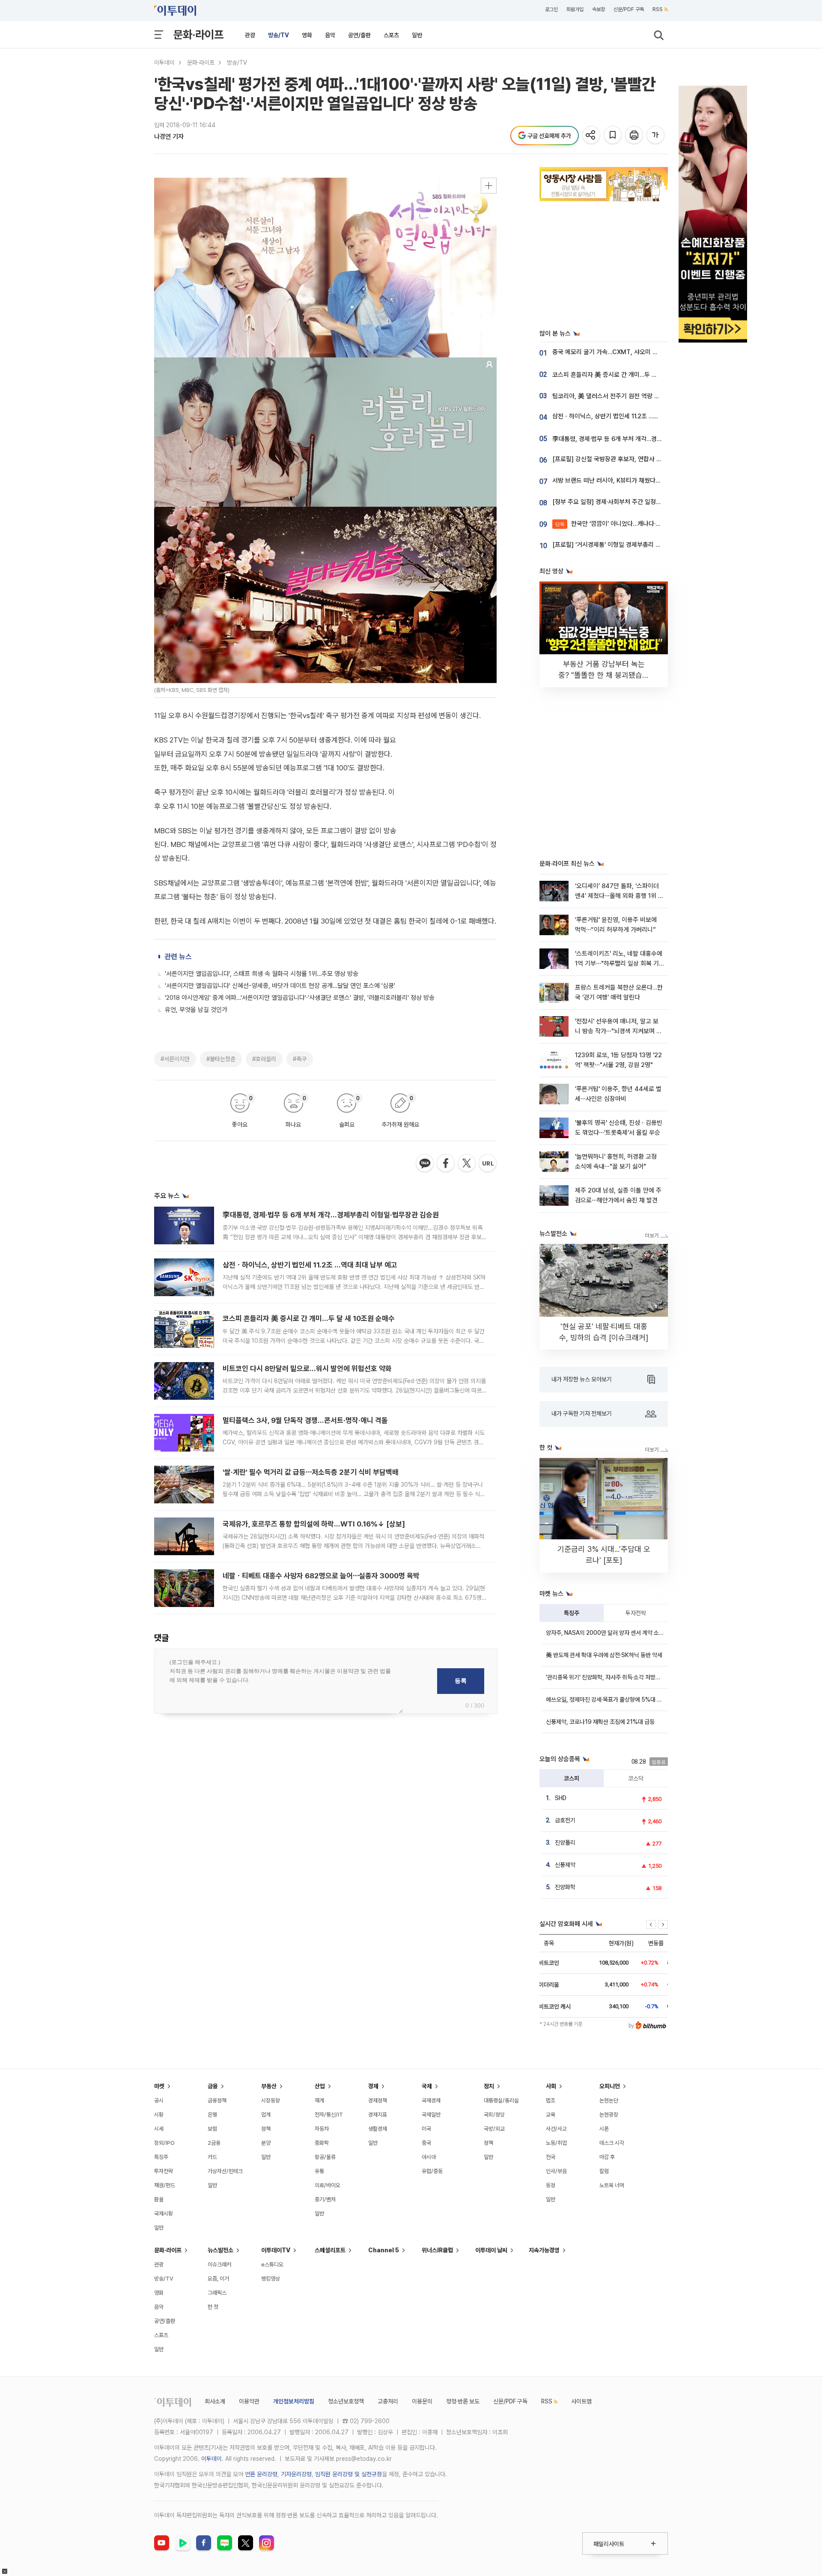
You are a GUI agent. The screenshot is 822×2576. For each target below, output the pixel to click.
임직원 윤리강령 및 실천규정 (348, 2474)
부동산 (269, 2086)
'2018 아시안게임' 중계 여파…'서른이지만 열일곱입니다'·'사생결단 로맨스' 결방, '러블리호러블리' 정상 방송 (300, 998)
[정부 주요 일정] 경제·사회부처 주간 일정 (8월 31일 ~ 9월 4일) (633, 502)
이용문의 (422, 2401)
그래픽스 (217, 2293)
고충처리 (388, 2401)
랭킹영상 (271, 2279)
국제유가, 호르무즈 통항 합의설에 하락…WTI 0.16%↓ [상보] (314, 1524)
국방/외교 (494, 2129)
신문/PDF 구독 (629, 9)
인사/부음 (556, 2171)
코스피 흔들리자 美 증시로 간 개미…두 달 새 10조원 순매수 (309, 1318)
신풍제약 (565, 1865)
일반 (417, 35)
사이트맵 (581, 2401)
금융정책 (217, 2100)
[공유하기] (592, 136)
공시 (159, 2100)
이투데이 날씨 (491, 2250)
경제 (373, 2086)
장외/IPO (164, 2143)
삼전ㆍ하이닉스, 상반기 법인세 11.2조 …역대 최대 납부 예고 (310, 1265)
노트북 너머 (612, 2185)
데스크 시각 (612, 2143)
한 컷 (213, 2307)
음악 (330, 35)
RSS (658, 9)
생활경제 (378, 2129)
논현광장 (609, 2115)
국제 (427, 2086)
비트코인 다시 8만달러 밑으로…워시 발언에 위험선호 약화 (307, 1368)
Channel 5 (384, 2250)
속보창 (599, 9)
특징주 (572, 1613)
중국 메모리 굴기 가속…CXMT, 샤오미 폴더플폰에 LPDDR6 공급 (635, 352)
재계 (319, 2100)
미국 (426, 2129)
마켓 (159, 2086)
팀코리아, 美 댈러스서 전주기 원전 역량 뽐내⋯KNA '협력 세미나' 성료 (641, 396)
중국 (426, 2143)
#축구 (300, 1059)
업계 (266, 2115)
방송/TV (278, 35)
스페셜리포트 (330, 2250)
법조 (551, 2100)
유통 (319, 2171)
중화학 (322, 2143)
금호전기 (565, 1820)
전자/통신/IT (329, 2115)
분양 (266, 2143)
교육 (551, 2115)
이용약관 (249, 2401)
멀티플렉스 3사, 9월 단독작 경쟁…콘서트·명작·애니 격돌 (305, 1420)
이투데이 (164, 63)
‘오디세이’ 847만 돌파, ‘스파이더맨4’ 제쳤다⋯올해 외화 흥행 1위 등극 (619, 896)
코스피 (572, 1778)
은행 (212, 2115)
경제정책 (378, 2100)
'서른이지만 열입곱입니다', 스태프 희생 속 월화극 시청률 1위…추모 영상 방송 (262, 974)
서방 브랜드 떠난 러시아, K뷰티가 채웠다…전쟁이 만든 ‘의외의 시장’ (638, 480)
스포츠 (391, 35)
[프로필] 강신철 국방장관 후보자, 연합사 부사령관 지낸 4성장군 (633, 459)
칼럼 (604, 2171)
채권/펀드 (165, 2185)
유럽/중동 (432, 2171)
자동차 (322, 2129)
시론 (604, 2129)
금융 (213, 2086)
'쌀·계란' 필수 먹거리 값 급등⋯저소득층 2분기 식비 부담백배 (311, 1472)
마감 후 (607, 2157)
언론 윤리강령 (261, 2474)
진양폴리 (565, 1843)
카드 (212, 2157)
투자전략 (636, 1613)
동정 (551, 2185)
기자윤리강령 (296, 2474)
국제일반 (431, 2115)
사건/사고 (556, 2129)
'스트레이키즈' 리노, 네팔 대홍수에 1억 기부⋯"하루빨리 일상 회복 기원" (619, 964)
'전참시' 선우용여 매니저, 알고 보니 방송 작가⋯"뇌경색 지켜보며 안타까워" (618, 1031)
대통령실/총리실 (501, 2100)
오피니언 (610, 2086)
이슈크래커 (219, 2264)
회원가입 (575, 9)
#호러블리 (264, 1059)
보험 (212, 2129)
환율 (159, 2199)
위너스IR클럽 (437, 2250)
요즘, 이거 (218, 2279)
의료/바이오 (328, 2185)
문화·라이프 (198, 34)
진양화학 (565, 1887)
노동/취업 (556, 2143)
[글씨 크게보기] (656, 136)
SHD (561, 1798)
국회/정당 (494, 2115)
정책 (266, 2129)
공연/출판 (359, 35)
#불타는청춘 (221, 1059)
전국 (551, 2157)
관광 (250, 35)
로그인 (551, 9)
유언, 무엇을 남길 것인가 (196, 1010)
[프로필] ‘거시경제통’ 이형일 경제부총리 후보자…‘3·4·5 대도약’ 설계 (639, 545)
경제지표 (378, 2115)
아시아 (429, 2157)
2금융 (214, 2143)
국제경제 (431, 2100)
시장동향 (271, 2100)
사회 (551, 2086)
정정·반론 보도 (463, 2401)
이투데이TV (276, 2250)
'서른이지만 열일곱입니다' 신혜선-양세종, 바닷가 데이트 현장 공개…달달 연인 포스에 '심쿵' (280, 986)
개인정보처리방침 (294, 2401)
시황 (159, 2115)
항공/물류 (325, 2157)
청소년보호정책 (346, 2401)
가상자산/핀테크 (225, 2171)
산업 (320, 2086)
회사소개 (215, 2401)
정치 (489, 2086)
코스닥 (636, 1778)
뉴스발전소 (220, 2250)
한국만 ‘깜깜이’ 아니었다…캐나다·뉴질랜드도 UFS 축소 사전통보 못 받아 (655, 524)
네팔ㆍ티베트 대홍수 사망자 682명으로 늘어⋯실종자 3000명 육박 (321, 1576)
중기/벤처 (325, 2199)
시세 (159, 2129)
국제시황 (164, 2214)
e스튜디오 (272, 2264)
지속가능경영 (544, 2250)
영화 (307, 35)
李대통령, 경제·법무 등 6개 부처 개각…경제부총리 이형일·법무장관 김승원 (331, 1215)
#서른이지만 (175, 1059)
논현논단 (609, 2100)
